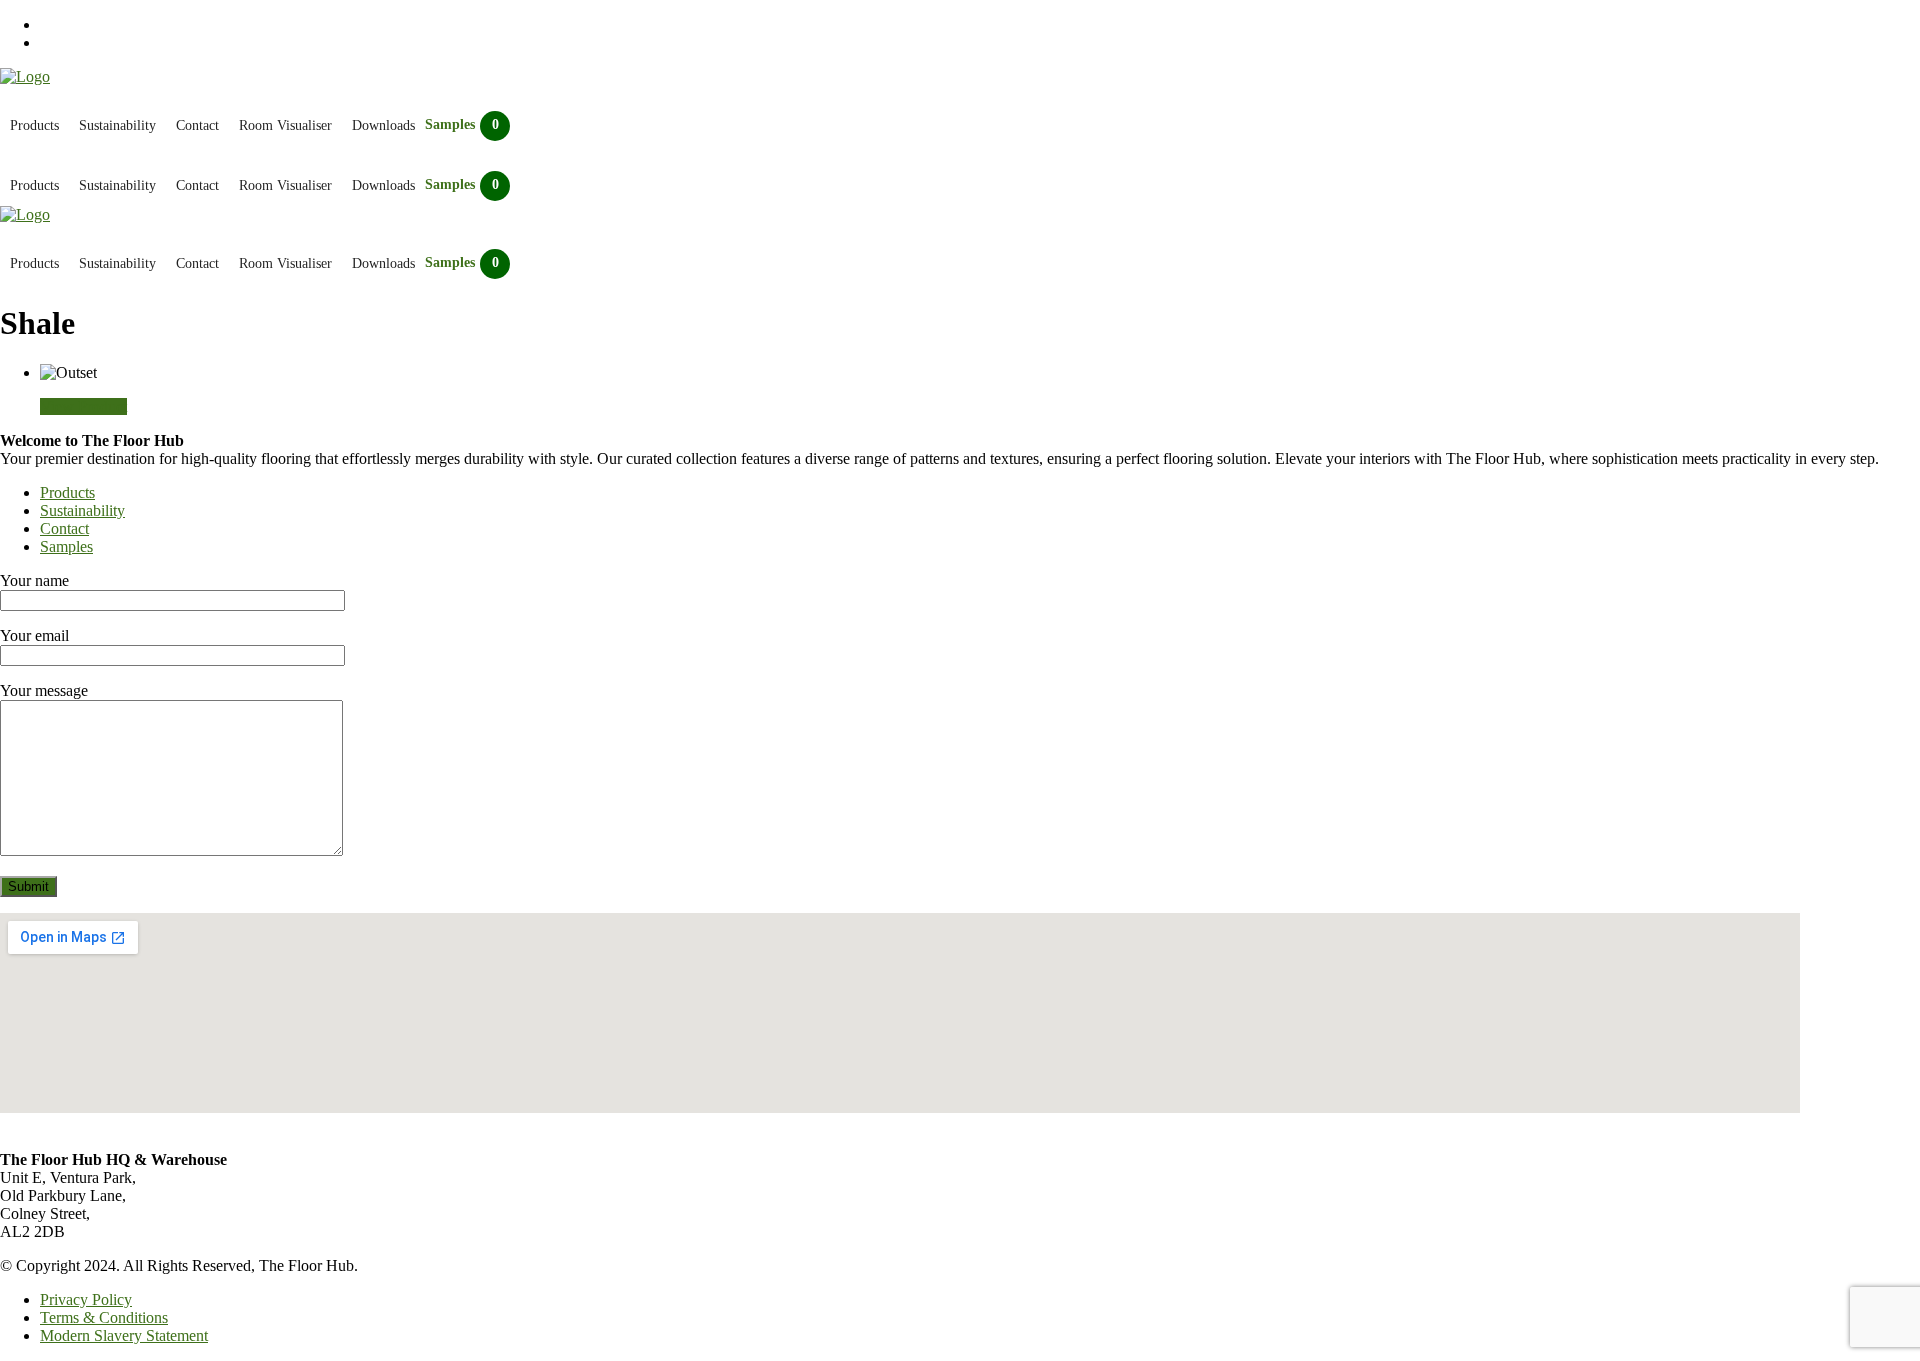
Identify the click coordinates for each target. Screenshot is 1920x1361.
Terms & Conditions (104, 1317)
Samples (66, 546)
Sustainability (117, 125)
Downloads (383, 125)
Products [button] (34, 125)
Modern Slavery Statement (124, 1335)
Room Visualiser (285, 125)
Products (67, 492)
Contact (197, 125)
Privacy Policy (86, 1299)
